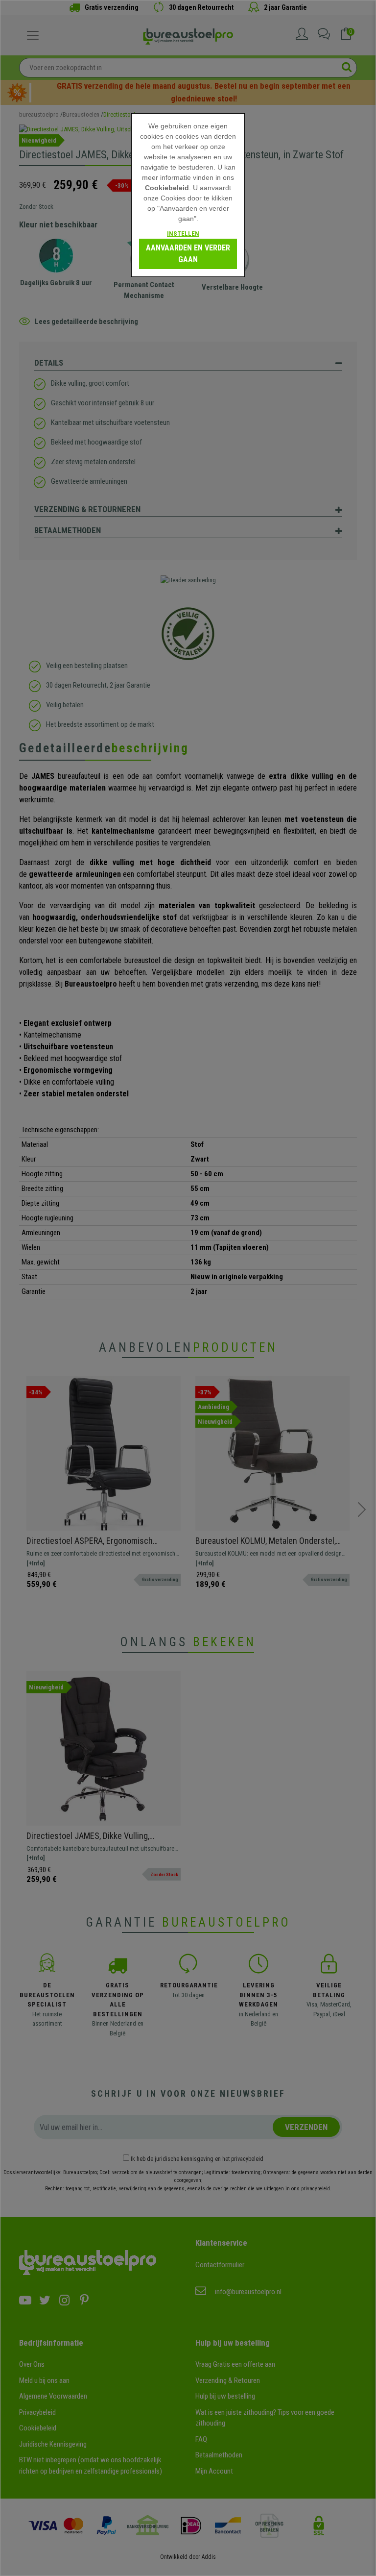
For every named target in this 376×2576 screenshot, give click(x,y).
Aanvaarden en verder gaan (188, 254)
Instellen (183, 234)
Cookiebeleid (167, 188)
